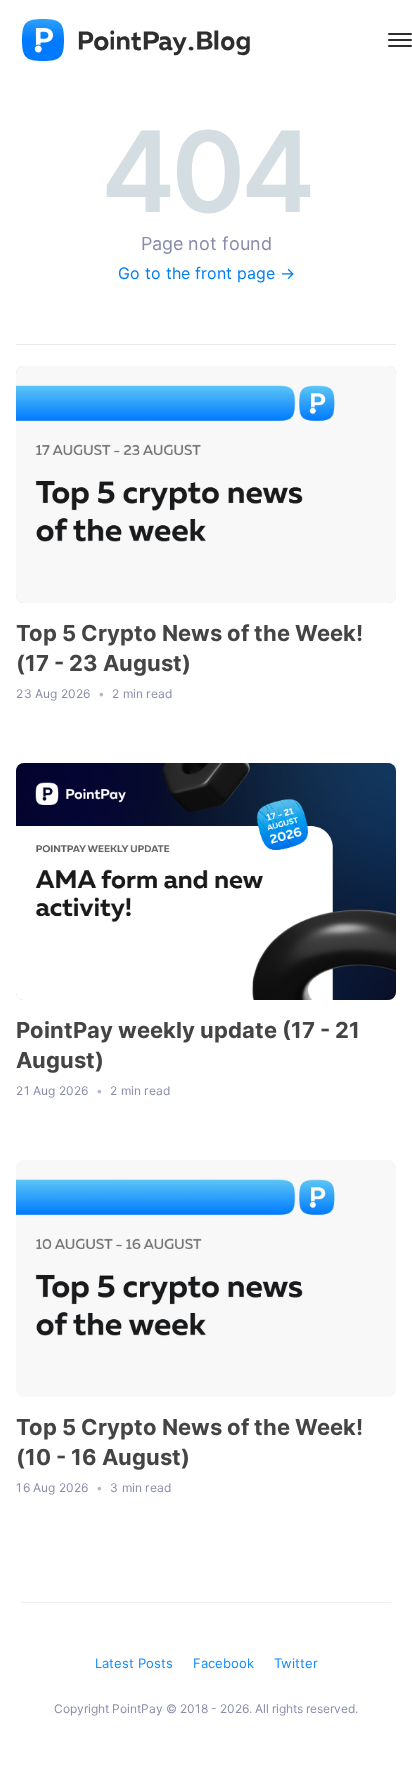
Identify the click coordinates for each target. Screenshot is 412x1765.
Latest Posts (134, 1663)
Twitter (296, 1663)
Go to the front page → (206, 273)
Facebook (223, 1663)
